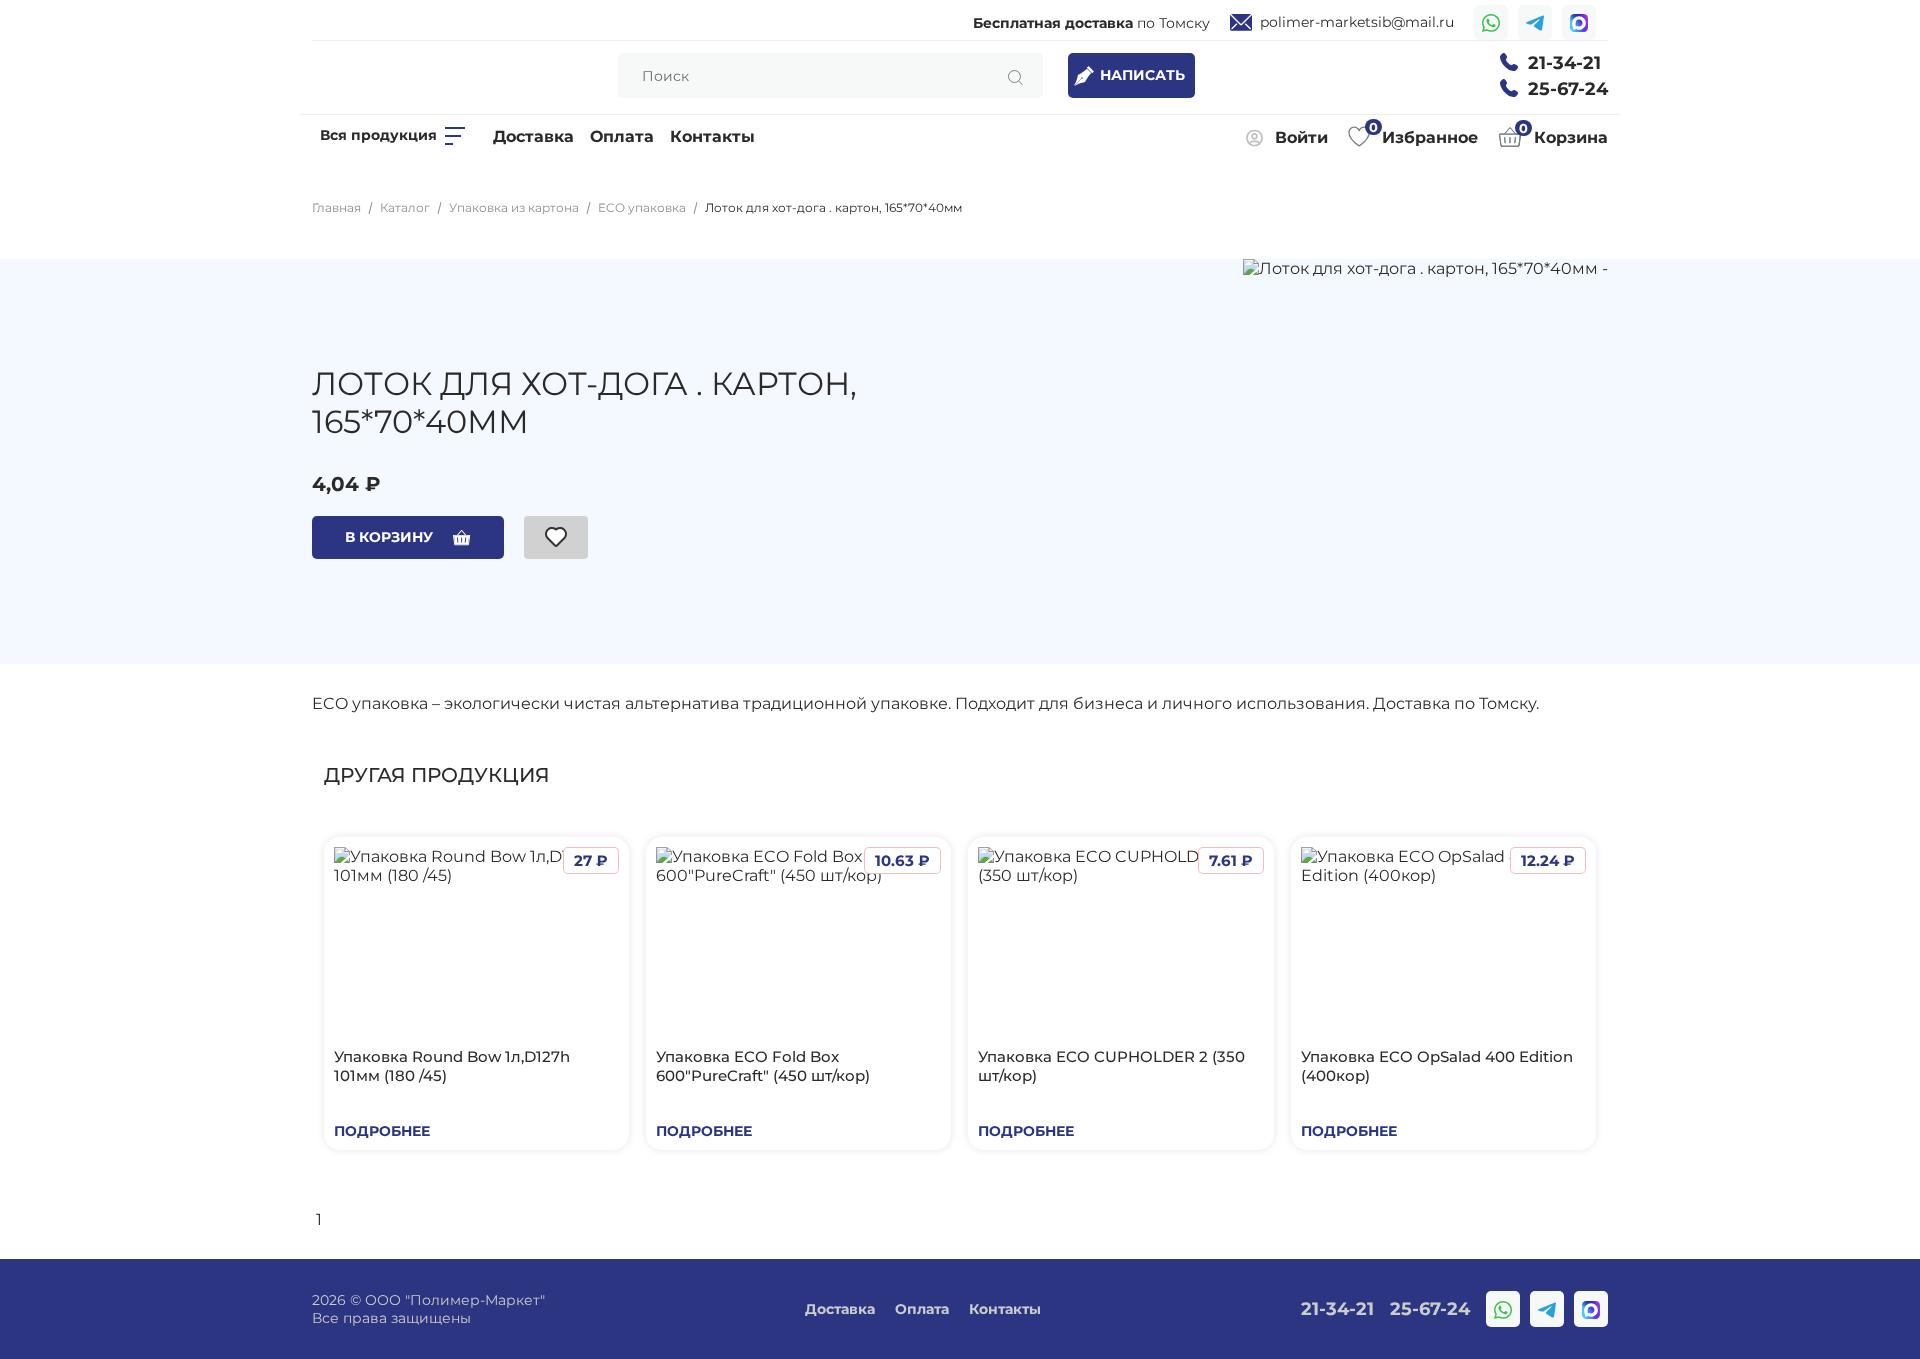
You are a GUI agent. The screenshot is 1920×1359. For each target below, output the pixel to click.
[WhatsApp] (1491, 22)
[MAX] (1579, 22)
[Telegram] (1535, 22)
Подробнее (382, 1131)
